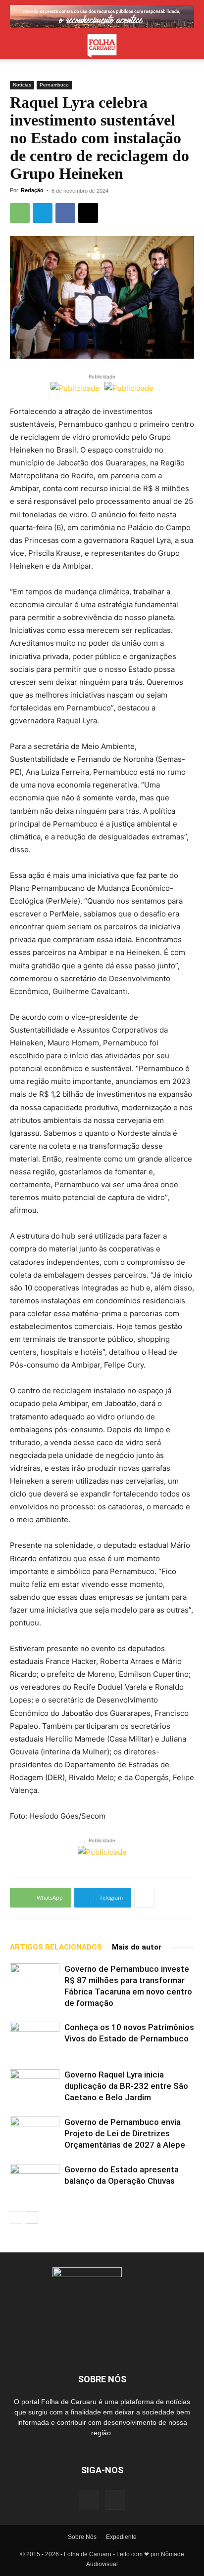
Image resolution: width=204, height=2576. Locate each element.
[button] (17, 46)
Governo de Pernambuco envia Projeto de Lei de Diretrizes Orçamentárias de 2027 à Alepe (125, 2133)
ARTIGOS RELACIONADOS (56, 1947)
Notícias (22, 85)
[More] (145, 1898)
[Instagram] (115, 2500)
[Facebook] (65, 213)
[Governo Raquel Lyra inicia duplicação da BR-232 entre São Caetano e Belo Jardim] (35, 2086)
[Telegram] (43, 213)
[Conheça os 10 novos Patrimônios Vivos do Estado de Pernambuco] (35, 2039)
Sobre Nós (82, 2537)
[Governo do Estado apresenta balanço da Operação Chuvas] (35, 2181)
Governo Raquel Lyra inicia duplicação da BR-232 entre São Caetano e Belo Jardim (126, 2086)
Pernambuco (54, 85)
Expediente (121, 2537)
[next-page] (32, 2218)
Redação (32, 190)
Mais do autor (137, 1947)
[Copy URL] (88, 213)
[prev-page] (16, 2218)
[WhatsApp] (20, 213)
